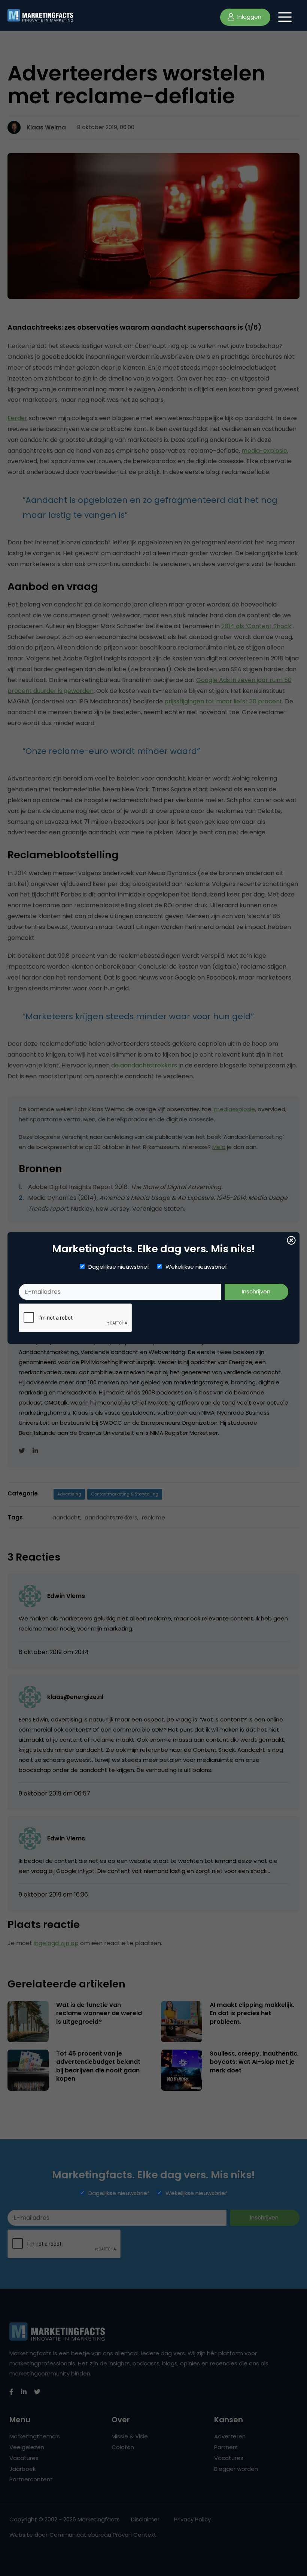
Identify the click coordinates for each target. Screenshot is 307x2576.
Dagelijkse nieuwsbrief (119, 1267)
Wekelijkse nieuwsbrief (196, 1267)
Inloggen (249, 17)
